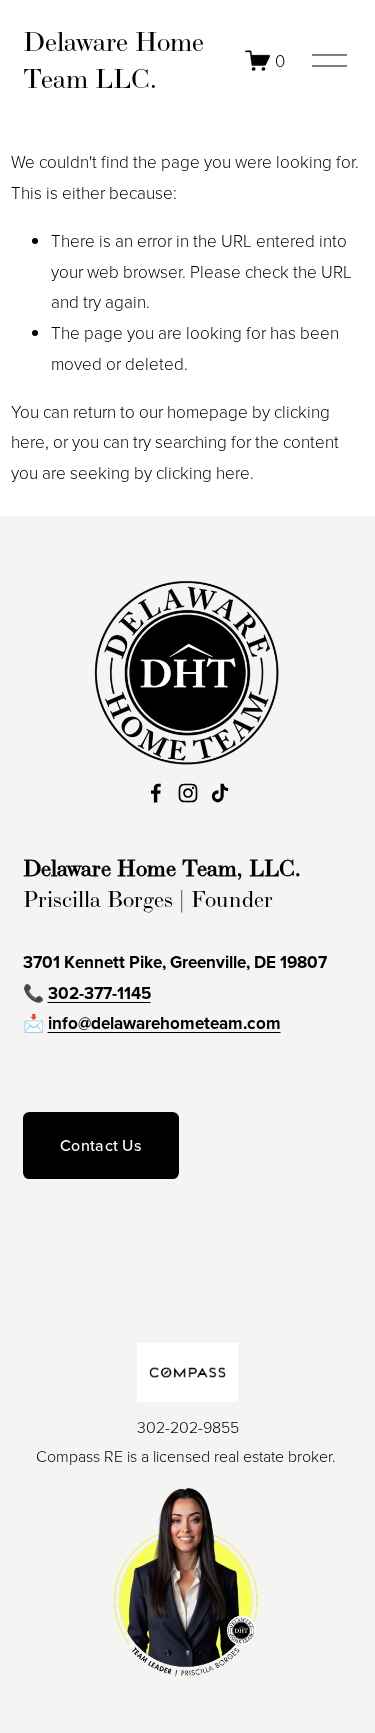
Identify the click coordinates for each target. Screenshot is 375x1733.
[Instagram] (188, 793)
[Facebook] (156, 793)
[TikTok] (220, 793)
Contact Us (100, 1145)
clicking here (203, 472)
